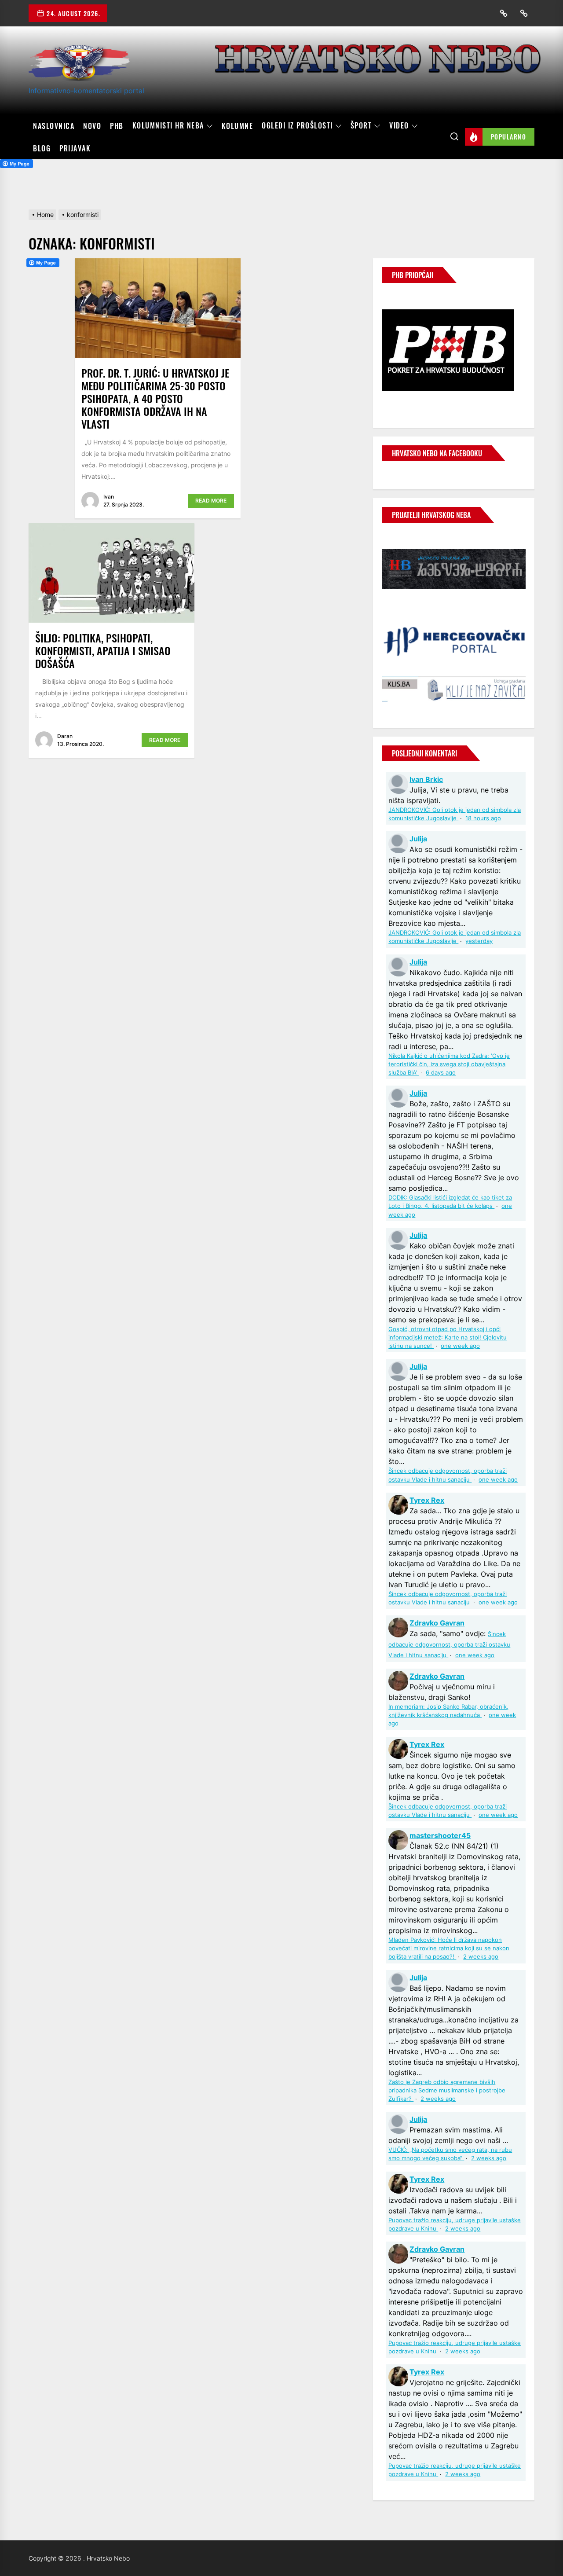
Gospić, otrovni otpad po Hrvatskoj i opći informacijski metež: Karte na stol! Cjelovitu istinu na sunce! (448, 1338)
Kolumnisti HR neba (168, 126)
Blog (42, 148)
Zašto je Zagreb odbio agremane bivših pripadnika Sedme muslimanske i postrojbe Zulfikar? (447, 2090)
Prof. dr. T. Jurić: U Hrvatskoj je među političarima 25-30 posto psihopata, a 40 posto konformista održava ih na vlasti (155, 398)
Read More (211, 501)
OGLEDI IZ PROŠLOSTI (297, 126)
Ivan (109, 497)
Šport (361, 126)
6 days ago (441, 1073)
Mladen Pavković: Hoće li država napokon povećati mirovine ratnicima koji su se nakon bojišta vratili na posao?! (449, 1948)
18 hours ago (483, 818)
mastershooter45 (440, 1835)
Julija (418, 839)
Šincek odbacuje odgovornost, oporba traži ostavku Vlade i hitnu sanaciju (449, 1645)
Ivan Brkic (426, 779)
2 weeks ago (481, 1957)
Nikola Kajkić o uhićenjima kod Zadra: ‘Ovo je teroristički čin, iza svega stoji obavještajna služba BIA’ (449, 1064)
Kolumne (238, 126)
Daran (65, 736)
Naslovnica (54, 126)
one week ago (460, 1346)
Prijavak (75, 148)
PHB (117, 126)
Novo (92, 126)
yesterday (479, 941)
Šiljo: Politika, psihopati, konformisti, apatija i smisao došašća (103, 650)
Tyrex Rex (427, 1500)
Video (399, 126)
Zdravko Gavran (437, 1623)
